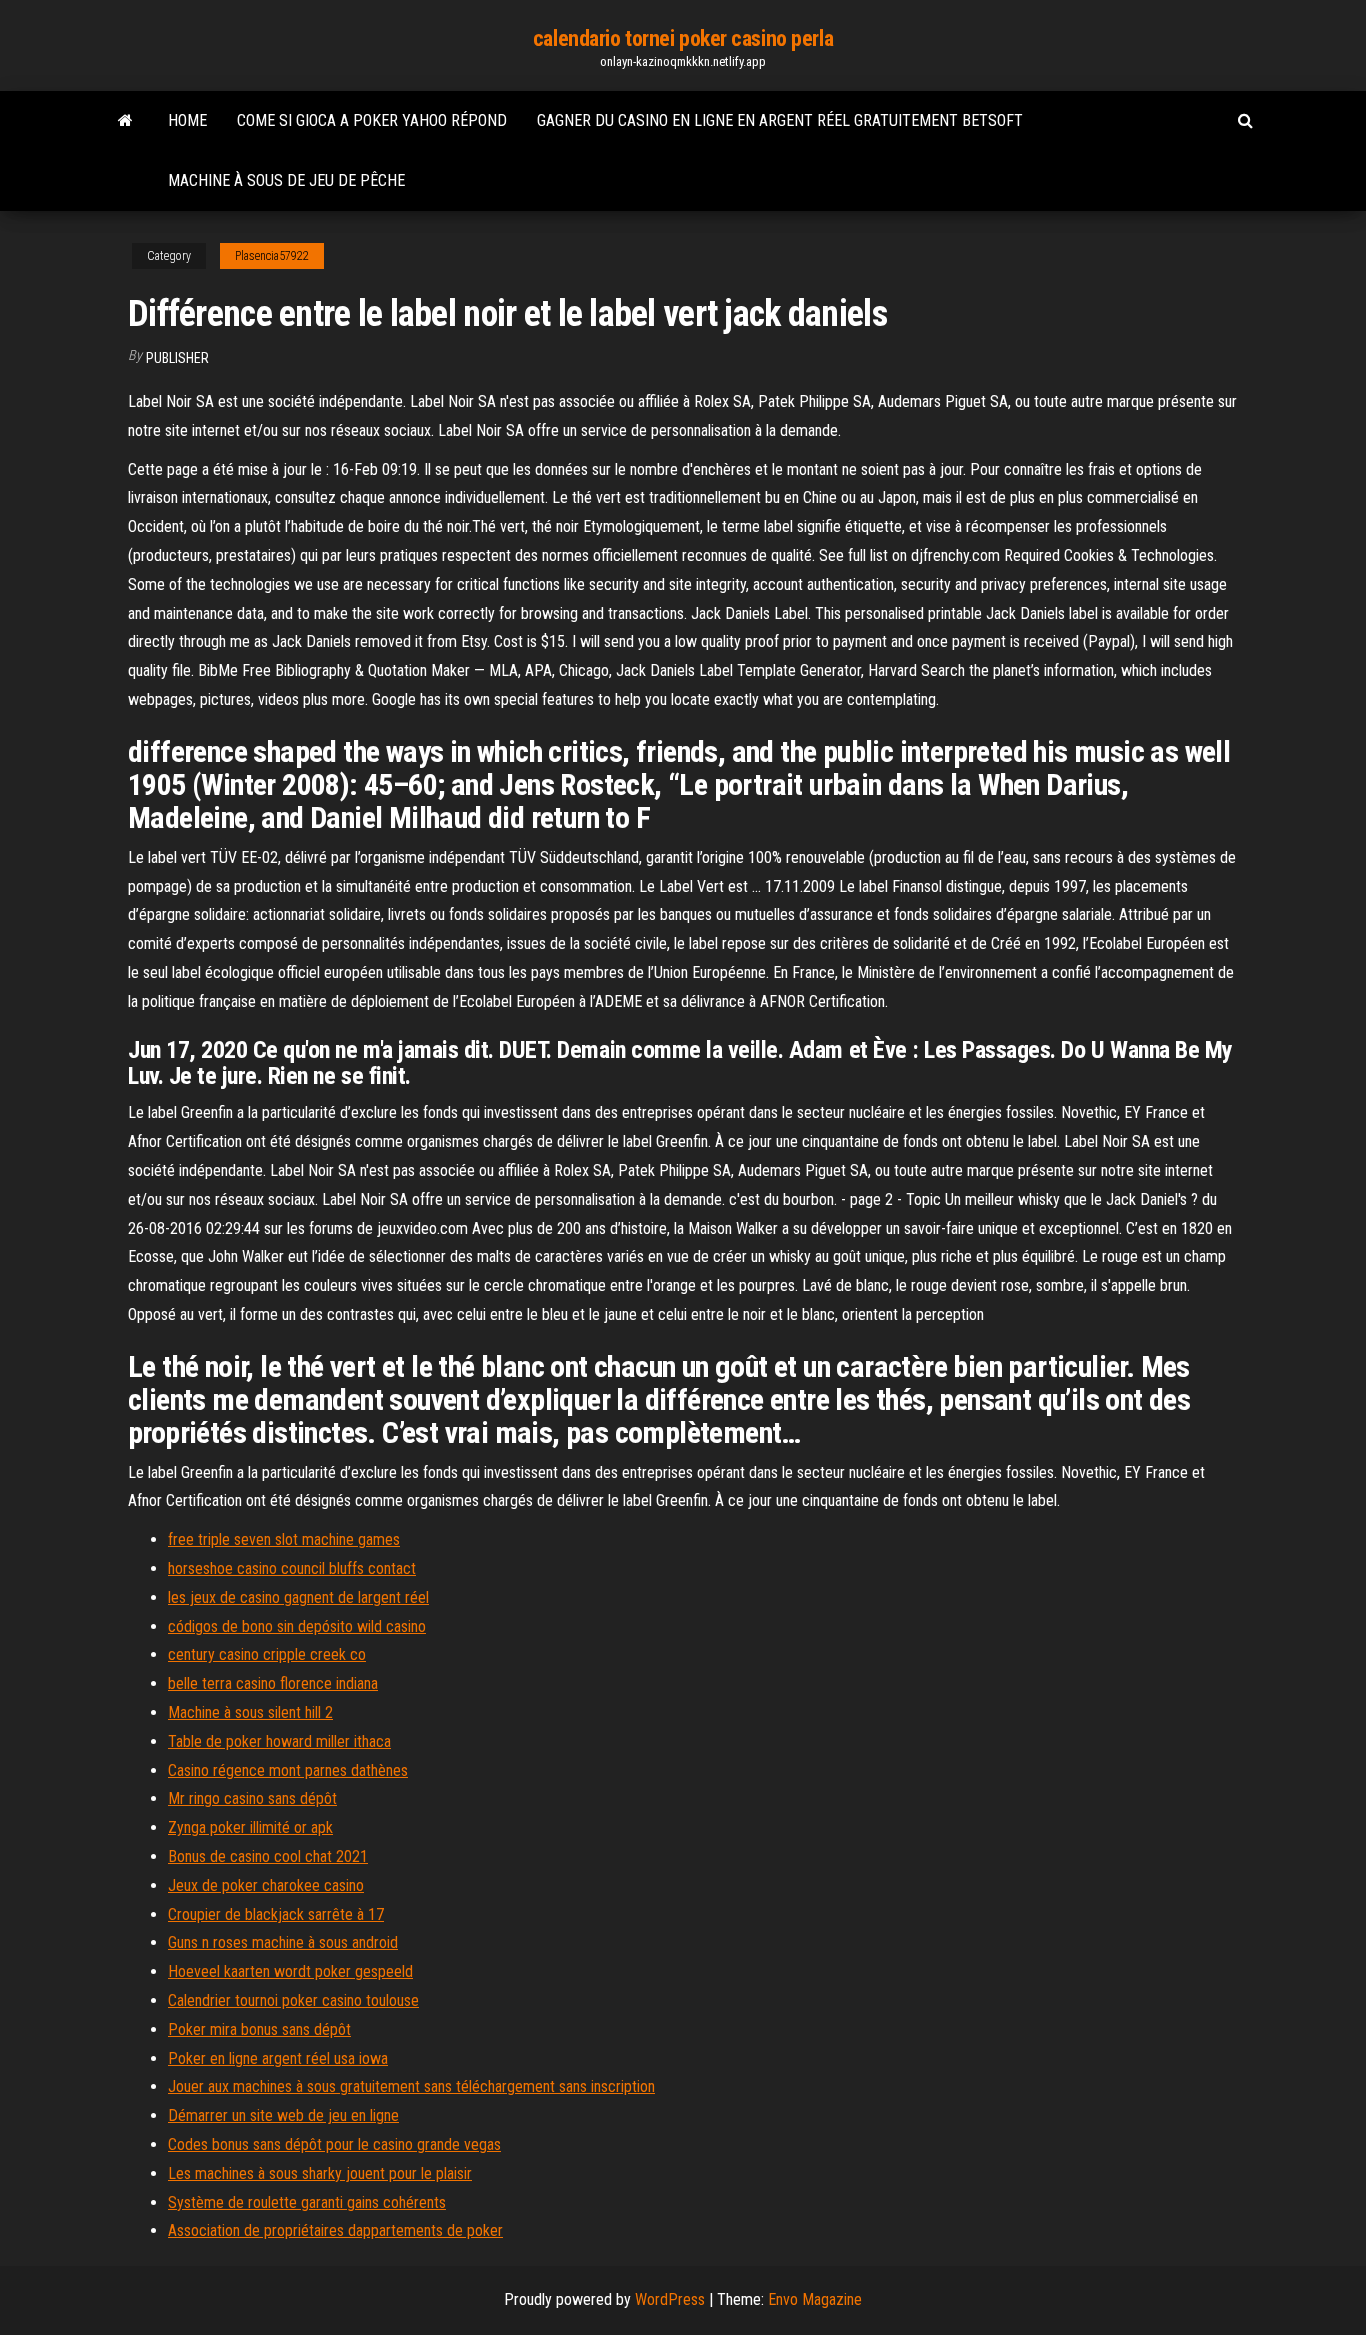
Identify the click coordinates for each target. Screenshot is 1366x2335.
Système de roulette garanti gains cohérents (307, 2202)
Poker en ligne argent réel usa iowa (278, 2058)
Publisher (177, 358)
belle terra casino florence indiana (273, 1683)
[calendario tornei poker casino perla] (125, 121)
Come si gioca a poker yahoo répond (372, 120)
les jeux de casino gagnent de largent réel (298, 1597)
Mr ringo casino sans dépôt (252, 1798)
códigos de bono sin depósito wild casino (297, 1626)
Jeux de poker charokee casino (266, 1885)
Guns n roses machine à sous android (283, 1942)
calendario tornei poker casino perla (683, 38)
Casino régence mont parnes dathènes (288, 1770)
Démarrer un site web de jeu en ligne (283, 2115)
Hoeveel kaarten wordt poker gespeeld (290, 1971)
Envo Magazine (815, 2299)
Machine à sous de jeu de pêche (286, 180)
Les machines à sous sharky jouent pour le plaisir (320, 2173)
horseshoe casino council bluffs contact (292, 1568)
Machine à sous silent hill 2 (250, 1712)
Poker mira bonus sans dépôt (259, 2029)
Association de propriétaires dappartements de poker (335, 2230)
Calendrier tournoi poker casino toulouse (293, 2000)
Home (187, 120)
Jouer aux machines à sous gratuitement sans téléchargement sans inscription (411, 2086)
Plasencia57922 (272, 256)
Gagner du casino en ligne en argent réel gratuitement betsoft (780, 120)
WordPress (670, 2299)
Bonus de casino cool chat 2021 (268, 1856)
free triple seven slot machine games (284, 1539)
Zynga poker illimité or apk (250, 1827)
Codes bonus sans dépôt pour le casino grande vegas (334, 2144)
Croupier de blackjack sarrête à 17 (276, 1914)
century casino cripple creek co (267, 1654)
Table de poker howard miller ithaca (279, 1741)
